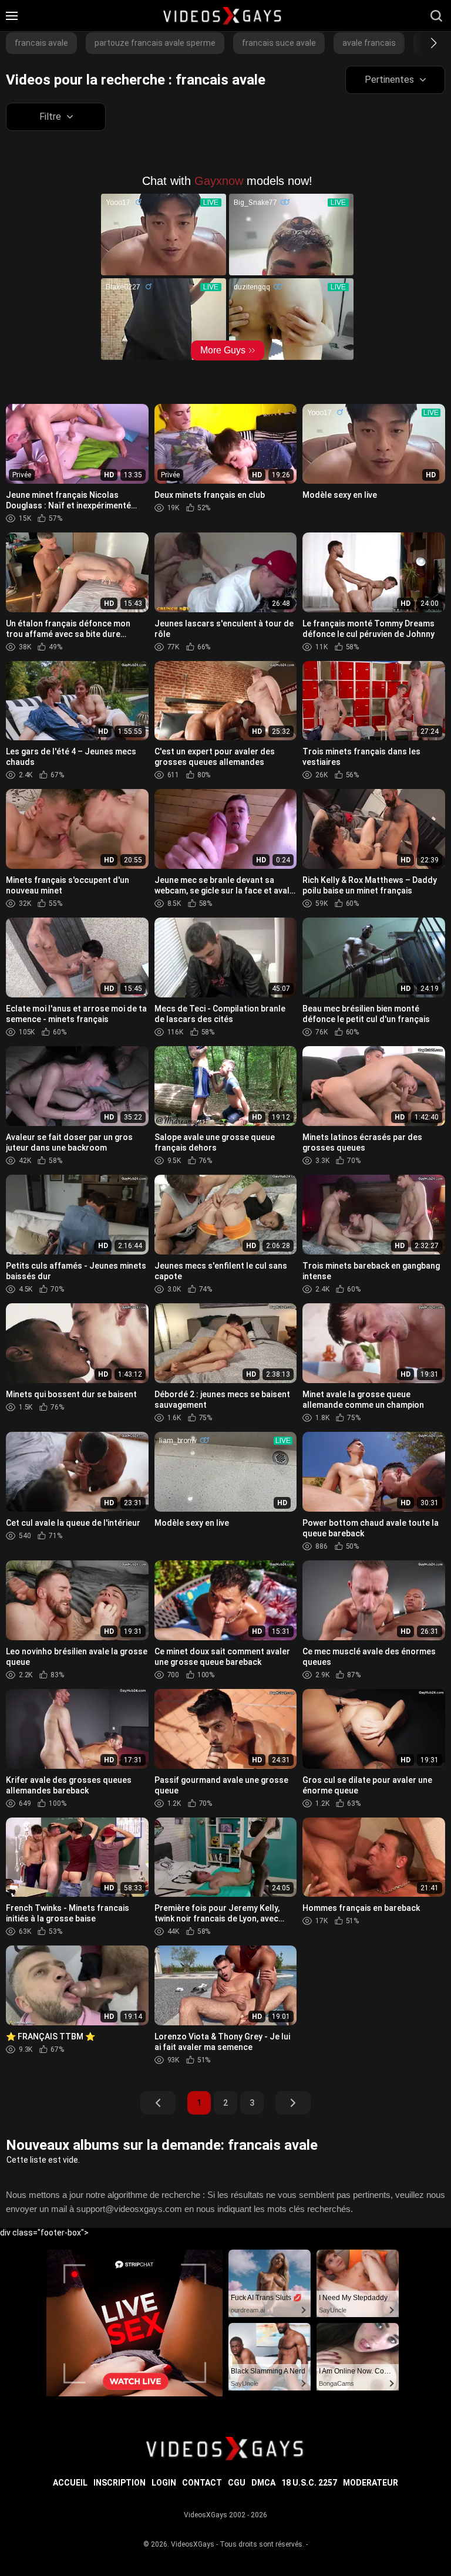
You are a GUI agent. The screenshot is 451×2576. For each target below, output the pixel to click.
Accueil (70, 2483)
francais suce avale (279, 43)
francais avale (41, 43)
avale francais (369, 43)
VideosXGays (193, 2544)
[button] (423, 43)
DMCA (263, 2483)
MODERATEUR (371, 2483)
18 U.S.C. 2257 (309, 2483)
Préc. (158, 2103)
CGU (237, 2483)
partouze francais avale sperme (155, 43)
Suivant (293, 2103)
